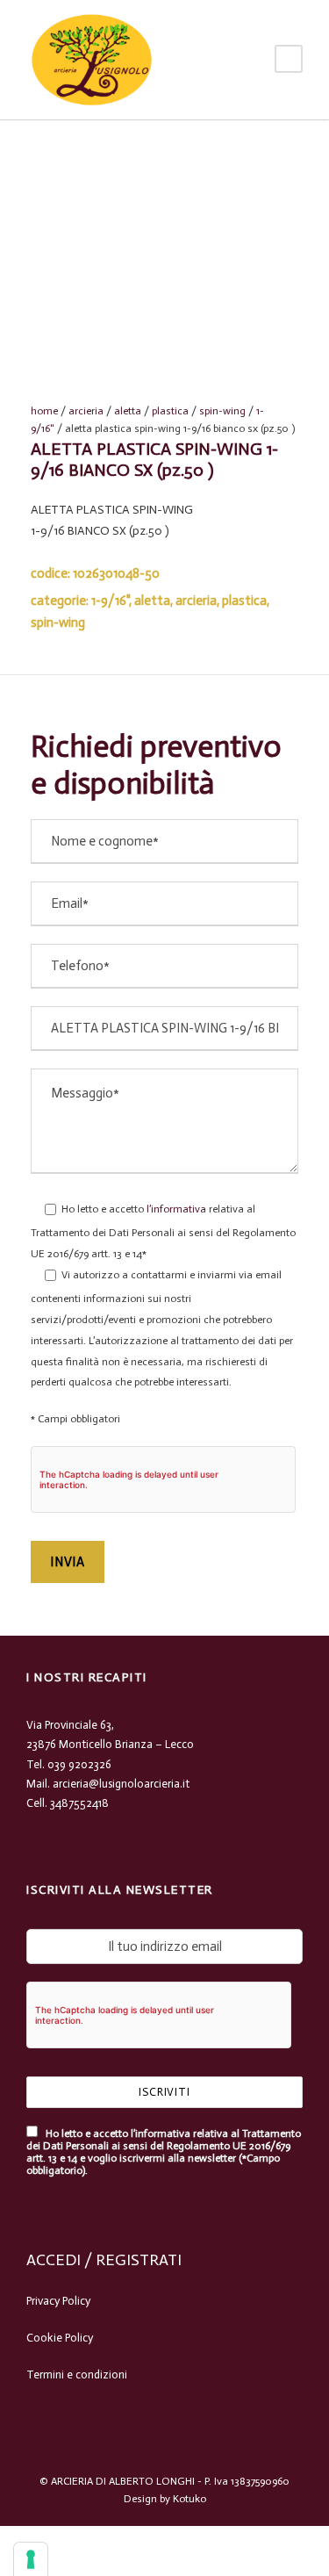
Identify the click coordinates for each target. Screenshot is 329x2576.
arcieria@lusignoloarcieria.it (121, 1784)
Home (44, 411)
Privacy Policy (58, 2301)
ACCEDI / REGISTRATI (104, 2260)
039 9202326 (79, 1764)
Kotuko (190, 2499)
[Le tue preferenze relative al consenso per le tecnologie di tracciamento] (31, 2559)
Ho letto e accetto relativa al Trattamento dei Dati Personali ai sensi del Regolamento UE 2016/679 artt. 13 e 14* (163, 1231)
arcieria (86, 411)
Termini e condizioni (77, 2375)
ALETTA (128, 411)
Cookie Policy (60, 2338)
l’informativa (175, 1209)
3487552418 (79, 1803)
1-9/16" (110, 601)
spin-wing (222, 411)
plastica (170, 411)
